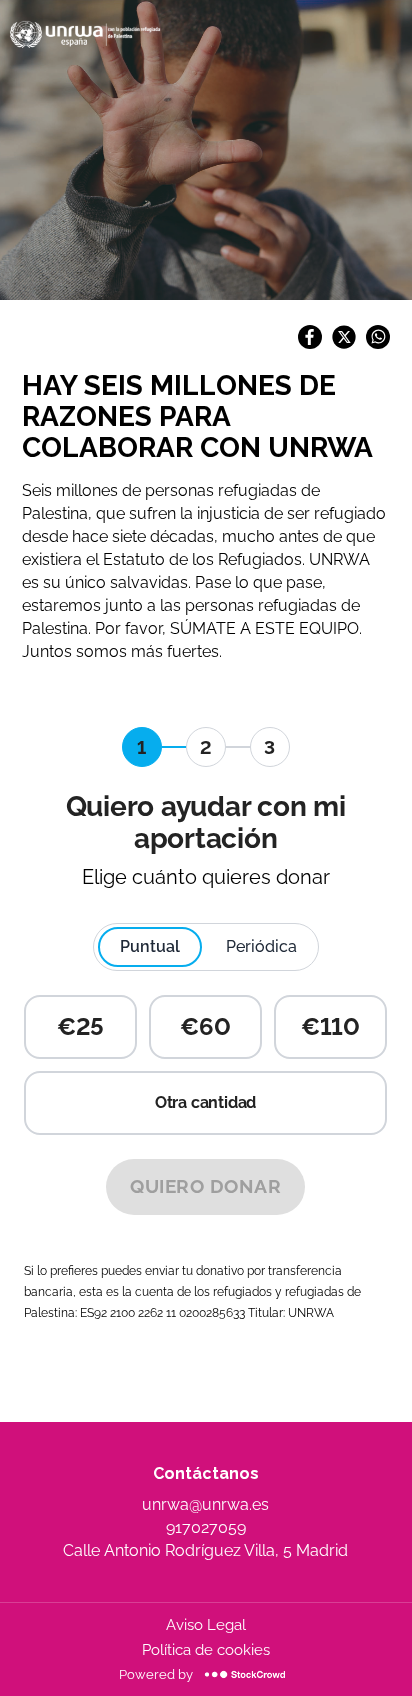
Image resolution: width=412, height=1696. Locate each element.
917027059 (206, 1527)
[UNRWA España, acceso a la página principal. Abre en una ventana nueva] (85, 34)
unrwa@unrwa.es (205, 1504)
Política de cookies (206, 1650)
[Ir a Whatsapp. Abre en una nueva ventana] (378, 343)
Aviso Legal (206, 1625)
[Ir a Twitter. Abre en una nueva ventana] (344, 343)
